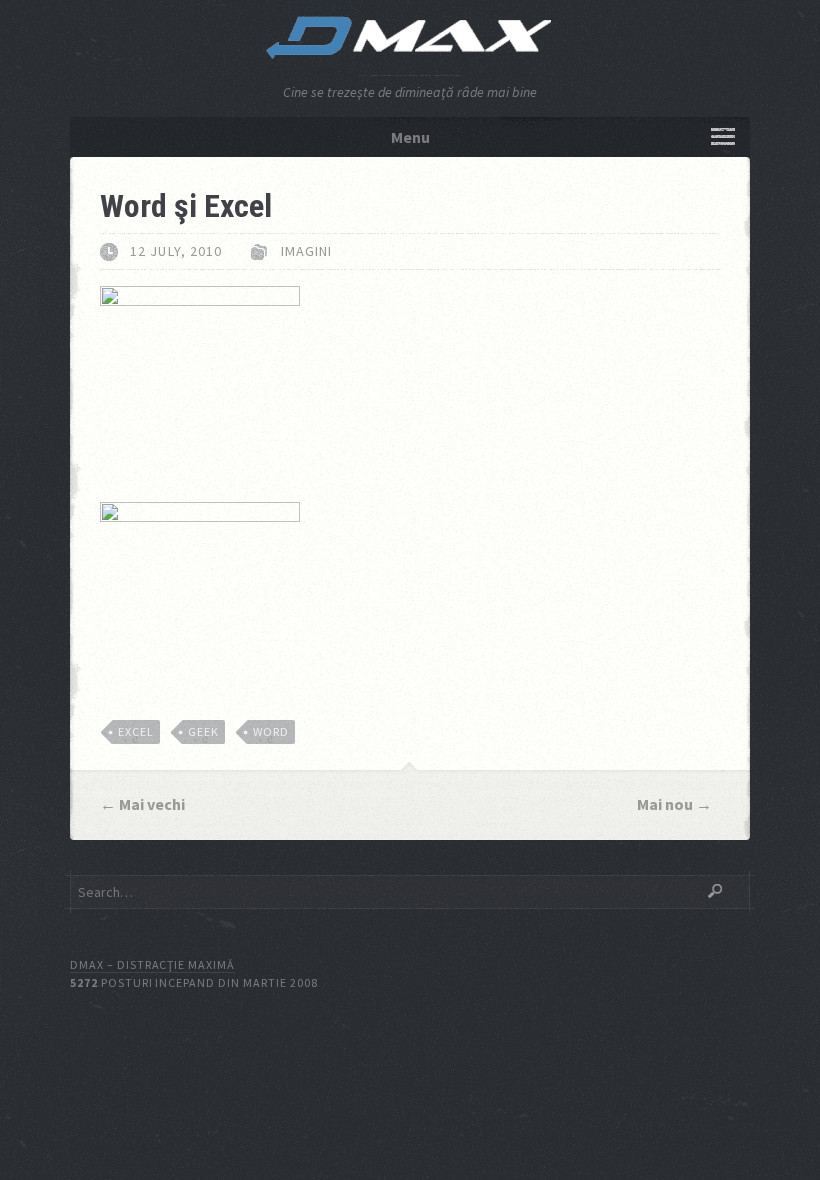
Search (715, 891)
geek (203, 731)
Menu (410, 137)
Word (271, 731)
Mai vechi (152, 804)
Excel (136, 731)
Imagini (307, 251)
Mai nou (665, 804)
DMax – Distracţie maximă (152, 964)
